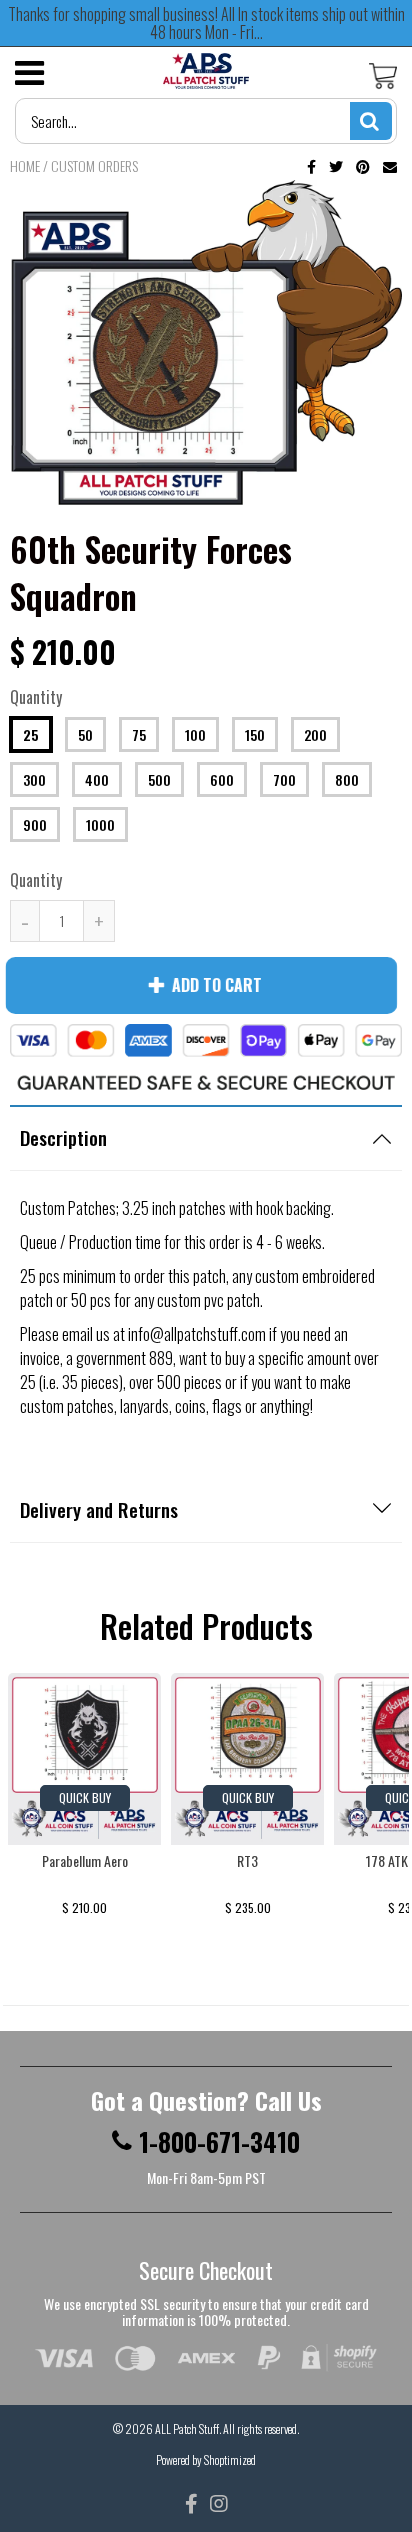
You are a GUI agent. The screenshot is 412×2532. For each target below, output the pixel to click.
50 (85, 734)
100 (195, 734)
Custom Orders (94, 165)
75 (139, 734)
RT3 (247, 1860)
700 (284, 779)
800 (347, 779)
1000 (100, 824)
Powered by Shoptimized (206, 2459)
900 (35, 824)
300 (34, 779)
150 (255, 734)
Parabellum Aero (85, 1860)
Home (25, 165)
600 (222, 779)
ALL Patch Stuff (187, 2428)
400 (97, 779)
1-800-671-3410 (219, 2142)
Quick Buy (85, 1797)
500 (159, 779)
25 (31, 734)
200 (315, 734)
